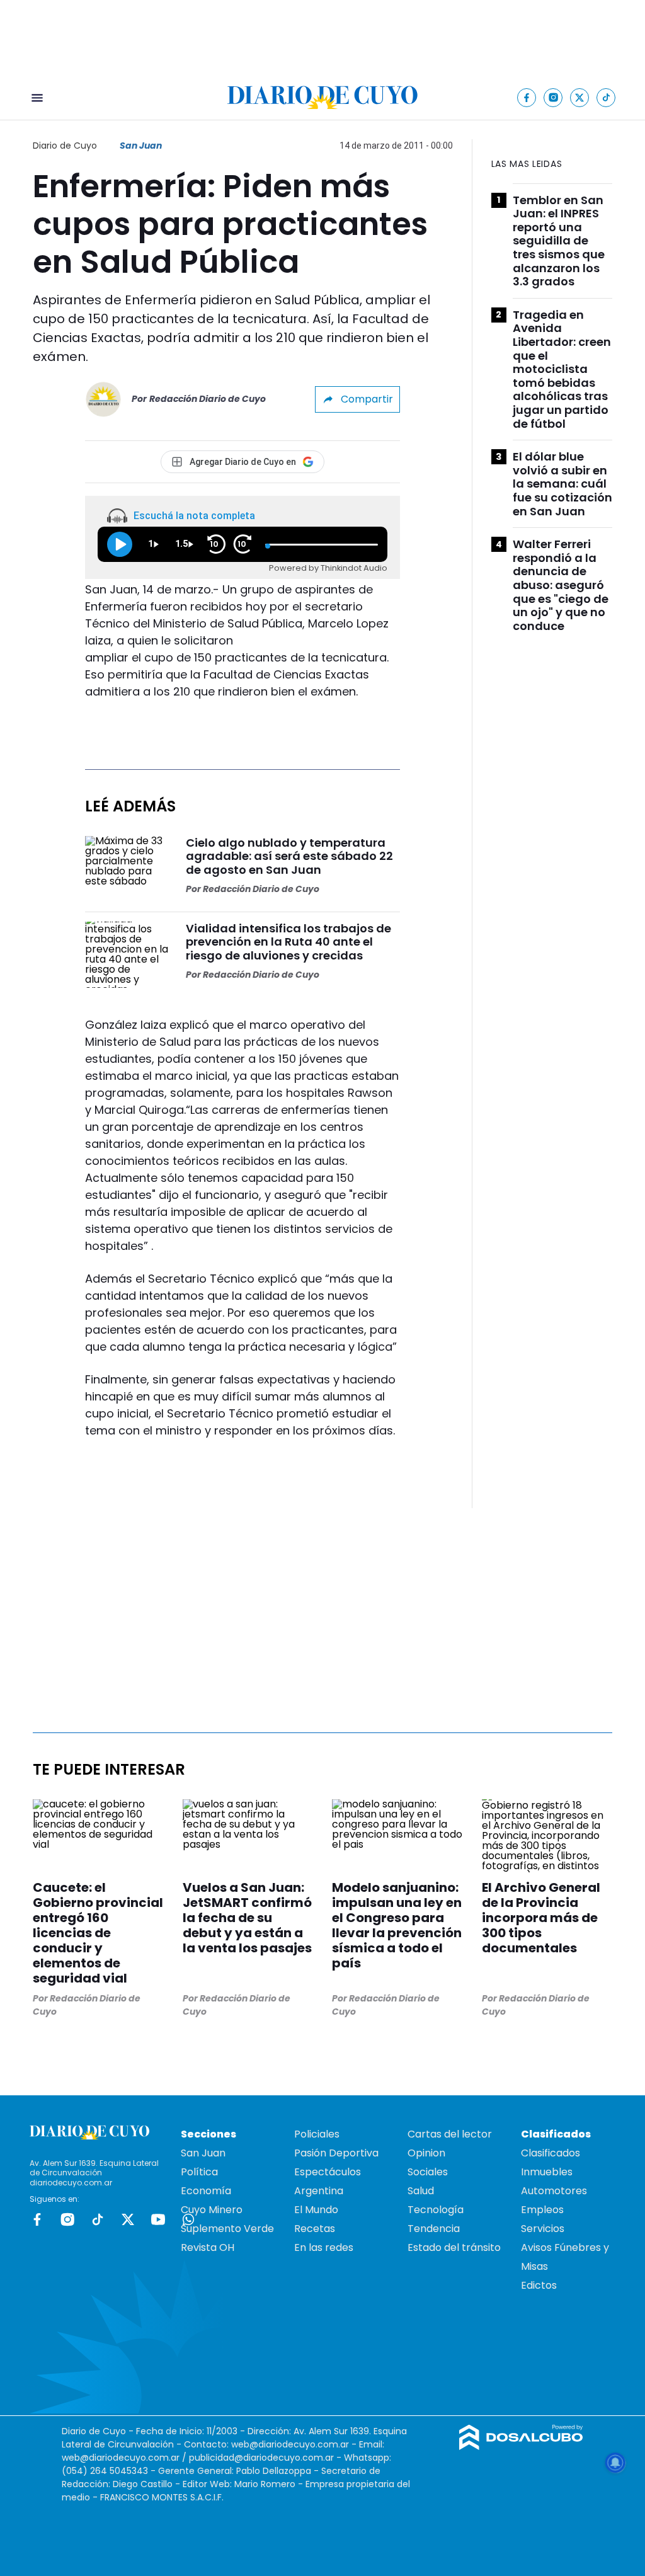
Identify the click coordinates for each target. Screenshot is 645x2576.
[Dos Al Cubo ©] (521, 2447)
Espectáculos (328, 2172)
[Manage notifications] (615, 2463)
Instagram (67, 2219)
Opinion (426, 2153)
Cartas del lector (450, 2134)
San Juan (141, 146)
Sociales (428, 2172)
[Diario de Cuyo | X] (580, 97)
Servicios (543, 2229)
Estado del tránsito (454, 2247)
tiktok (98, 2219)
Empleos (542, 2210)
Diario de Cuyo (65, 146)
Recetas (315, 2229)
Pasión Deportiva (336, 2153)
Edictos (539, 2285)
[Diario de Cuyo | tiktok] (606, 97)
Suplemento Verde (227, 2229)
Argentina (319, 2191)
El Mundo (316, 2210)
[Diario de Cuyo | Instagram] (553, 97)
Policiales (317, 2134)
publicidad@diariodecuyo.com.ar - (266, 2458)
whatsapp (188, 2219)
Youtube (158, 2219)
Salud (421, 2191)
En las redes (324, 2247)
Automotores (554, 2191)
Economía (206, 2191)
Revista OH (208, 2247)
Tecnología (436, 2210)
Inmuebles (547, 2172)
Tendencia (434, 2229)
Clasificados (551, 2153)
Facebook (37, 2219)
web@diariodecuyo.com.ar (290, 2444)
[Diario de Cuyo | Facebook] (527, 97)
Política (199, 2172)
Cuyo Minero (212, 2210)
